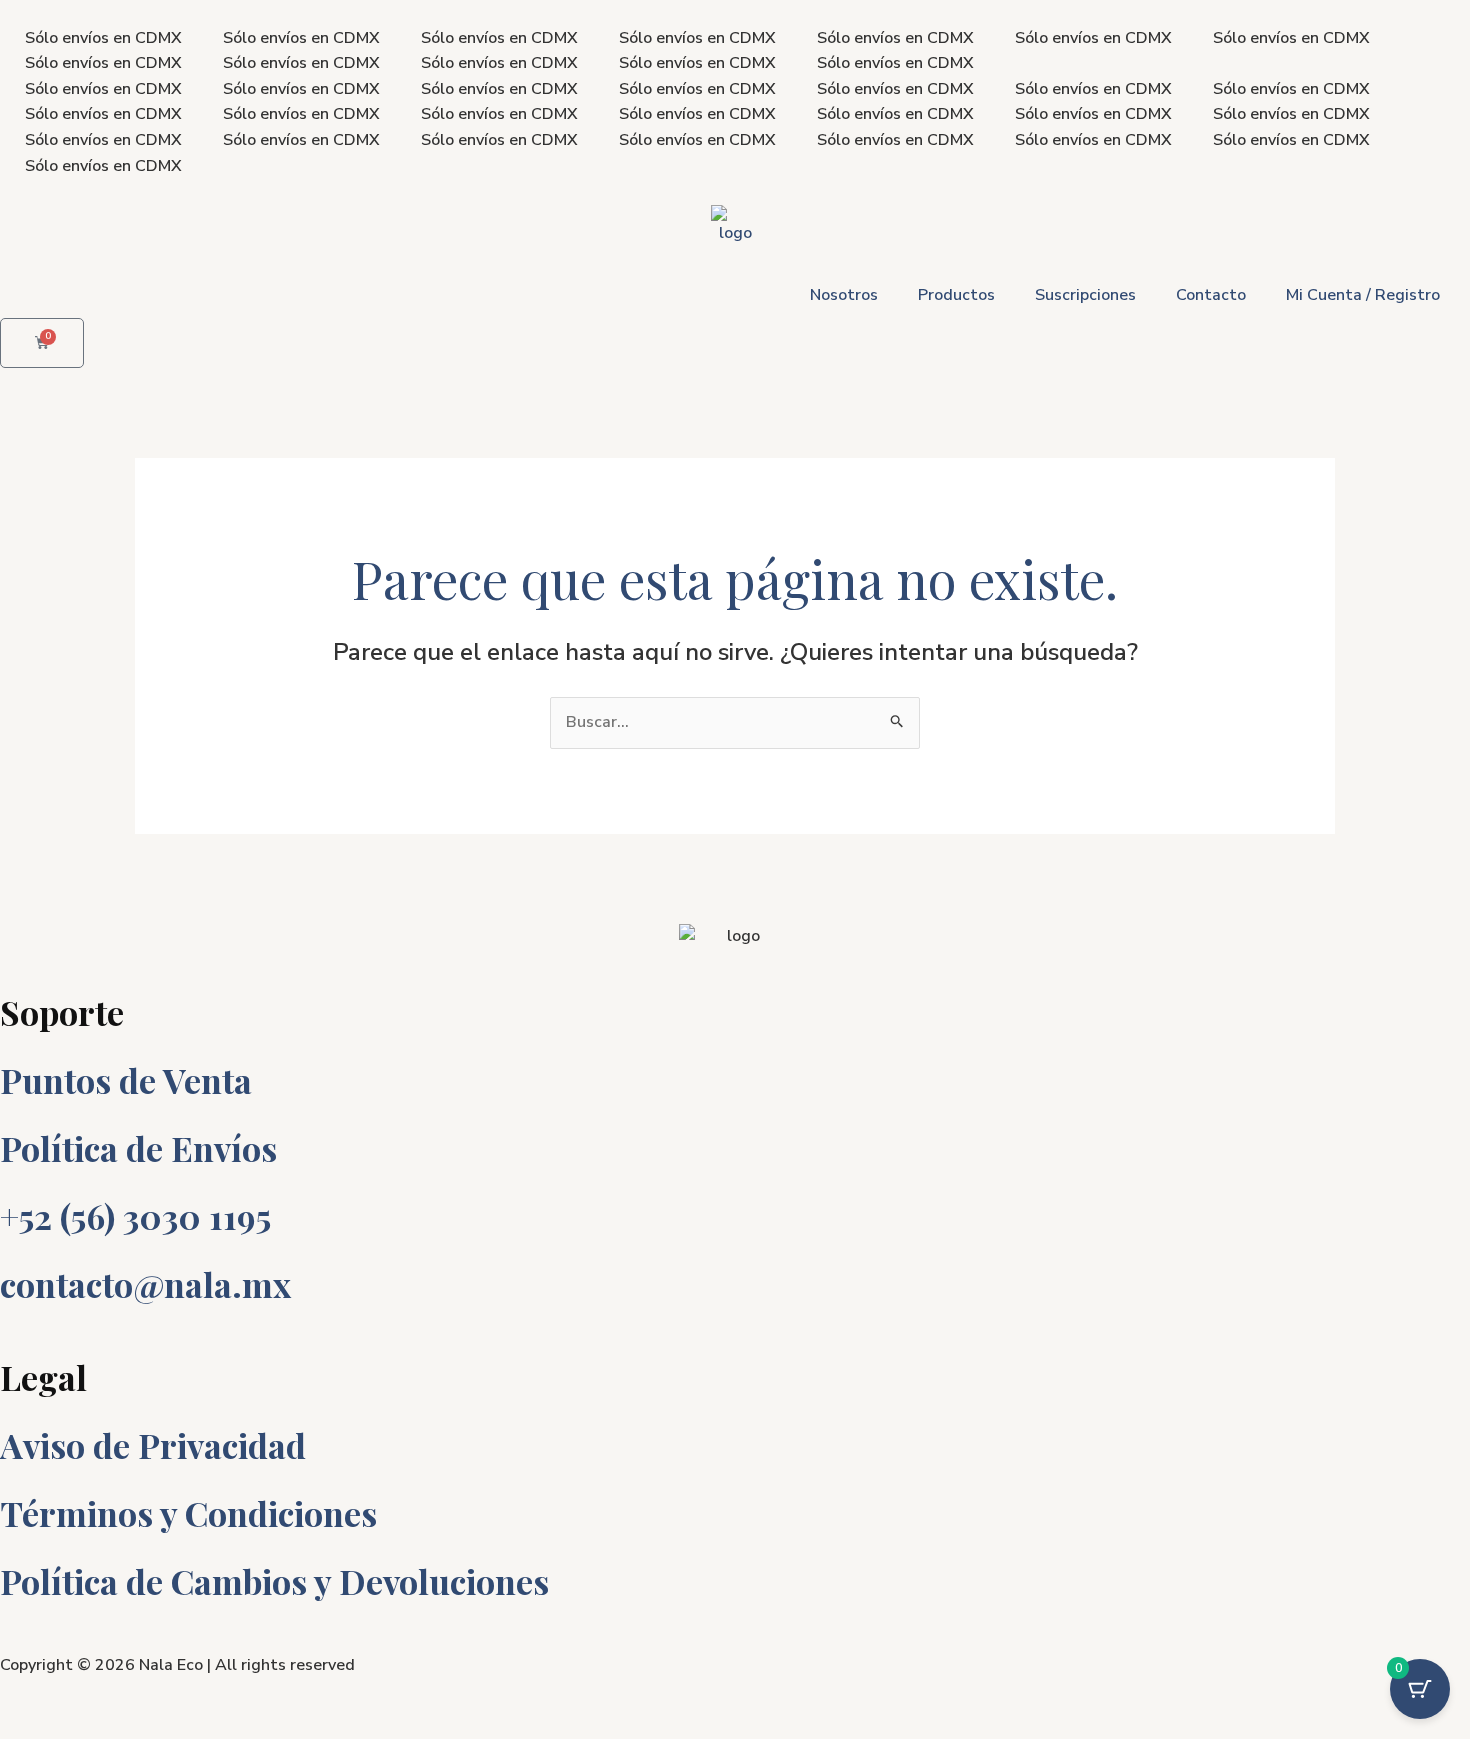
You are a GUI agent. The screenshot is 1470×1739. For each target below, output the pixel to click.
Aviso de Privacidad (153, 1445)
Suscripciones (1085, 295)
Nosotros (844, 295)
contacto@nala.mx (145, 1284)
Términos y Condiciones (188, 1513)
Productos (956, 295)
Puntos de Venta (126, 1080)
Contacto (1211, 295)
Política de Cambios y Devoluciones (274, 1581)
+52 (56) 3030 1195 (135, 1216)
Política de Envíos (138, 1148)
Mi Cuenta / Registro (1363, 295)
